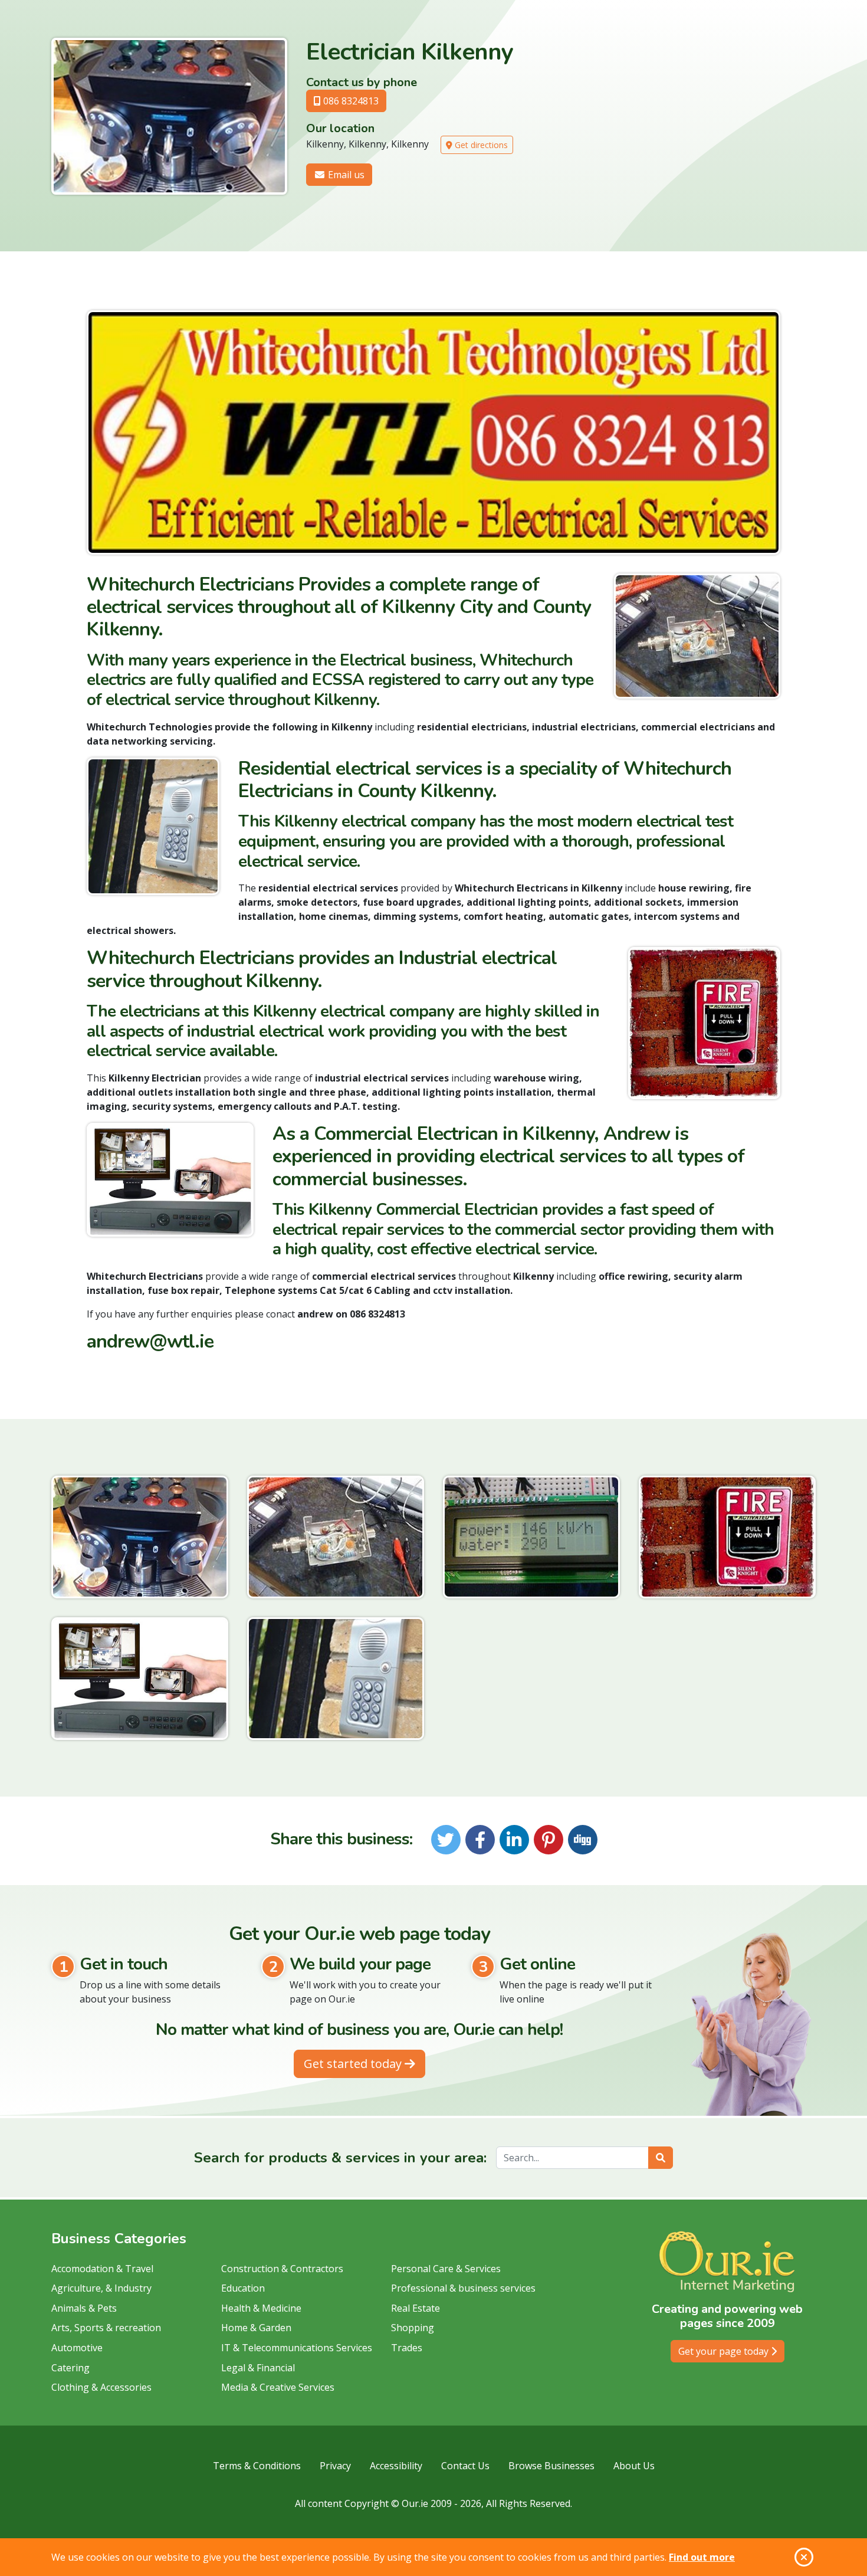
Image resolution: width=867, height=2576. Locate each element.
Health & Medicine (261, 2308)
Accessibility (396, 2466)
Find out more (702, 2557)
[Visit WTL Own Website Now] (433, 432)
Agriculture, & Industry (101, 2288)
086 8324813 (350, 101)
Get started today (354, 2064)
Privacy (335, 2466)
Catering (70, 2368)
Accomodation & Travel (102, 2269)
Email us (345, 175)
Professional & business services (463, 2288)
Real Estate (416, 2308)
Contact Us (465, 2466)
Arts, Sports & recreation (106, 2328)
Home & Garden (256, 2328)
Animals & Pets (84, 2308)
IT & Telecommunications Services (297, 2348)
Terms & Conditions (257, 2466)
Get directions (480, 145)
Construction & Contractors (282, 2269)
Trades (407, 2348)
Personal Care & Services (446, 2269)
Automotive (77, 2348)
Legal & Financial (258, 2368)
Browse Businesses (551, 2466)
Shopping (413, 2328)
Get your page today (725, 2351)
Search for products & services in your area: (340, 2158)
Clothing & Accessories (101, 2387)
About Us (634, 2466)
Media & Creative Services (278, 2387)
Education (243, 2288)
